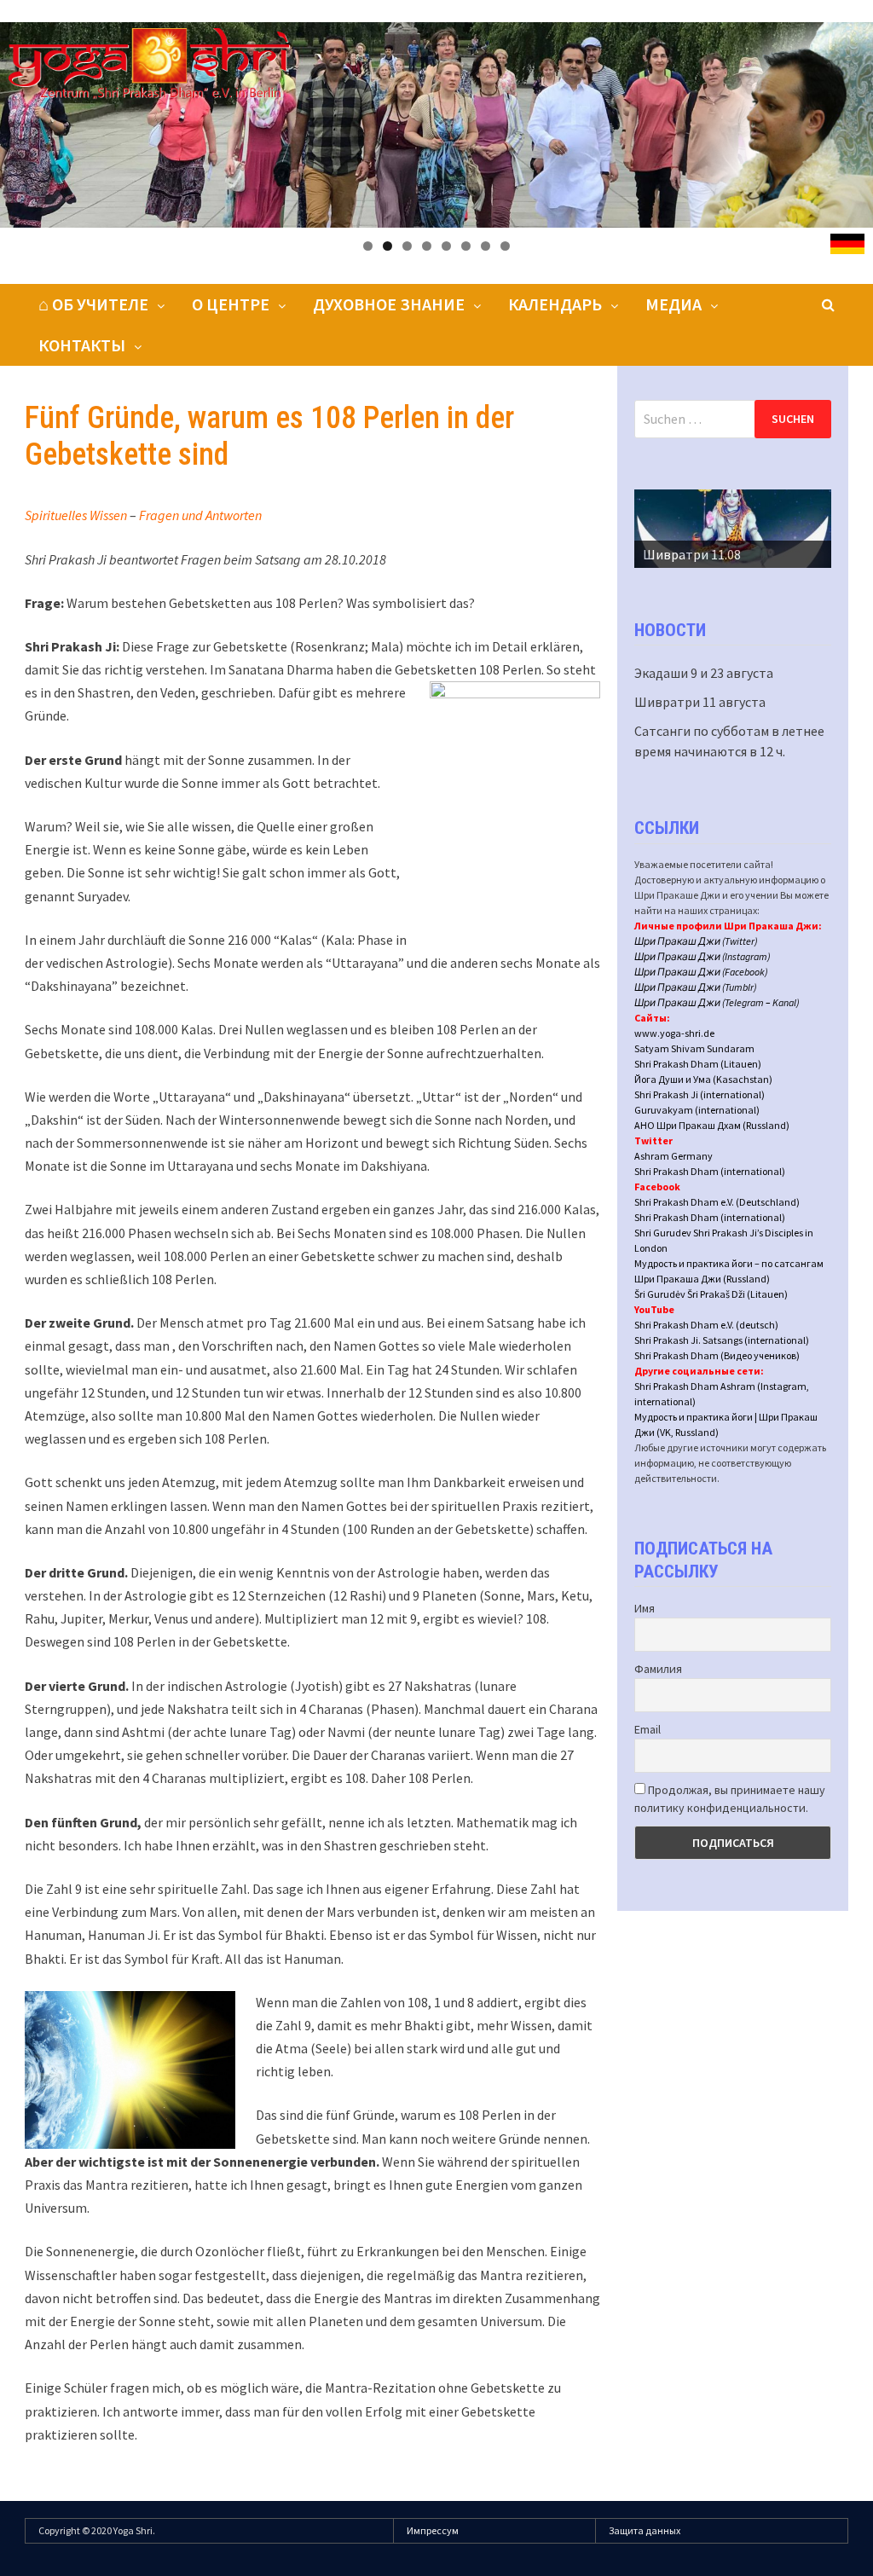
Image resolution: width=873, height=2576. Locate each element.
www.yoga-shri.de (674, 1033)
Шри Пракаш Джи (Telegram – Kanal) (717, 1002)
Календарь (555, 304)
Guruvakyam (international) (697, 1110)
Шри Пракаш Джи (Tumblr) (696, 987)
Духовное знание (389, 304)
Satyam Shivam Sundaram (694, 1048)
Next (810, 524)
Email (648, 1729)
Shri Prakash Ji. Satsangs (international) (722, 1340)
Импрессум (433, 2530)
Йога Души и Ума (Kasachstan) (703, 1079)
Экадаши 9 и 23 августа (704, 673)
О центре (231, 304)
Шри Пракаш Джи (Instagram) (702, 956)
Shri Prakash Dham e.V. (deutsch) (706, 1325)
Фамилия (658, 1669)
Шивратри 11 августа (700, 702)
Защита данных (645, 2530)
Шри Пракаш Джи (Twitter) (696, 941)
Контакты (82, 345)
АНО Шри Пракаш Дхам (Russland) (712, 1125)
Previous (656, 524)
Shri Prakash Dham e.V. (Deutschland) (717, 1202)
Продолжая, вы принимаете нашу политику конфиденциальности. (730, 1799)
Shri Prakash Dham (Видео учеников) (717, 1355)
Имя (645, 1608)
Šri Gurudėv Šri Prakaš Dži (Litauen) (711, 1294)
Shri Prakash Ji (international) (700, 1094)
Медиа (674, 304)
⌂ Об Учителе (93, 304)
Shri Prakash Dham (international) (710, 1171)
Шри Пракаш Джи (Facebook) (701, 972)
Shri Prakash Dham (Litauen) (698, 1064)
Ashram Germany (674, 1156)
